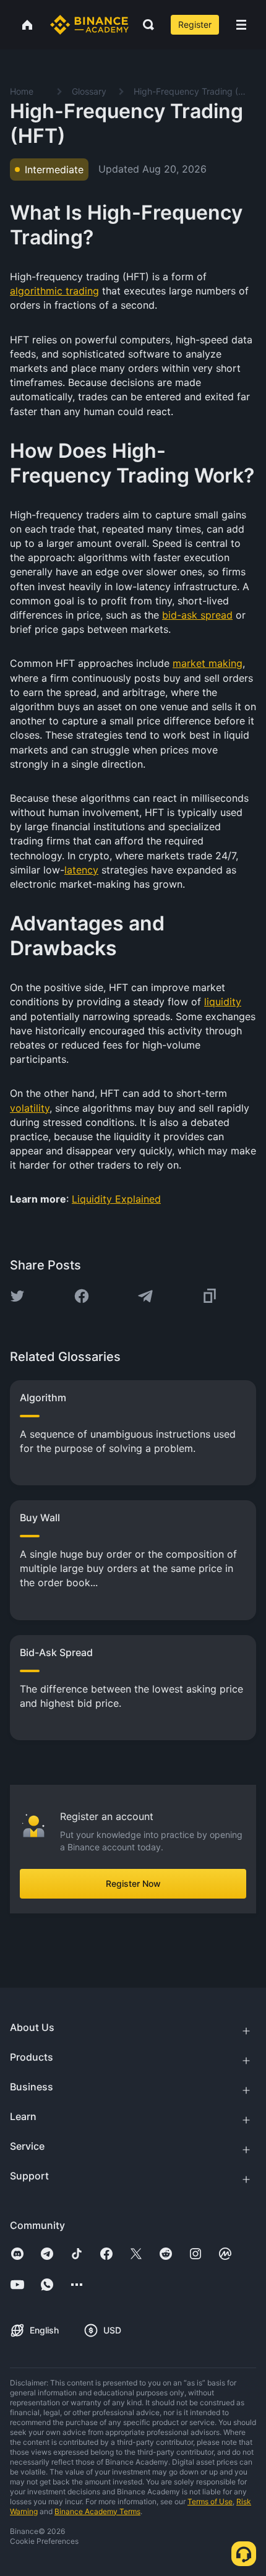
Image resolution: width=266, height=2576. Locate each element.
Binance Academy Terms (97, 2511)
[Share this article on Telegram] (145, 1296)
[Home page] (89, 25)
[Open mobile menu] (241, 25)
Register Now (133, 1883)
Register (195, 24)
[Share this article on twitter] (17, 1296)
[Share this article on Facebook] (82, 1296)
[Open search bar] (145, 25)
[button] (241, 25)
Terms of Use (210, 2501)
